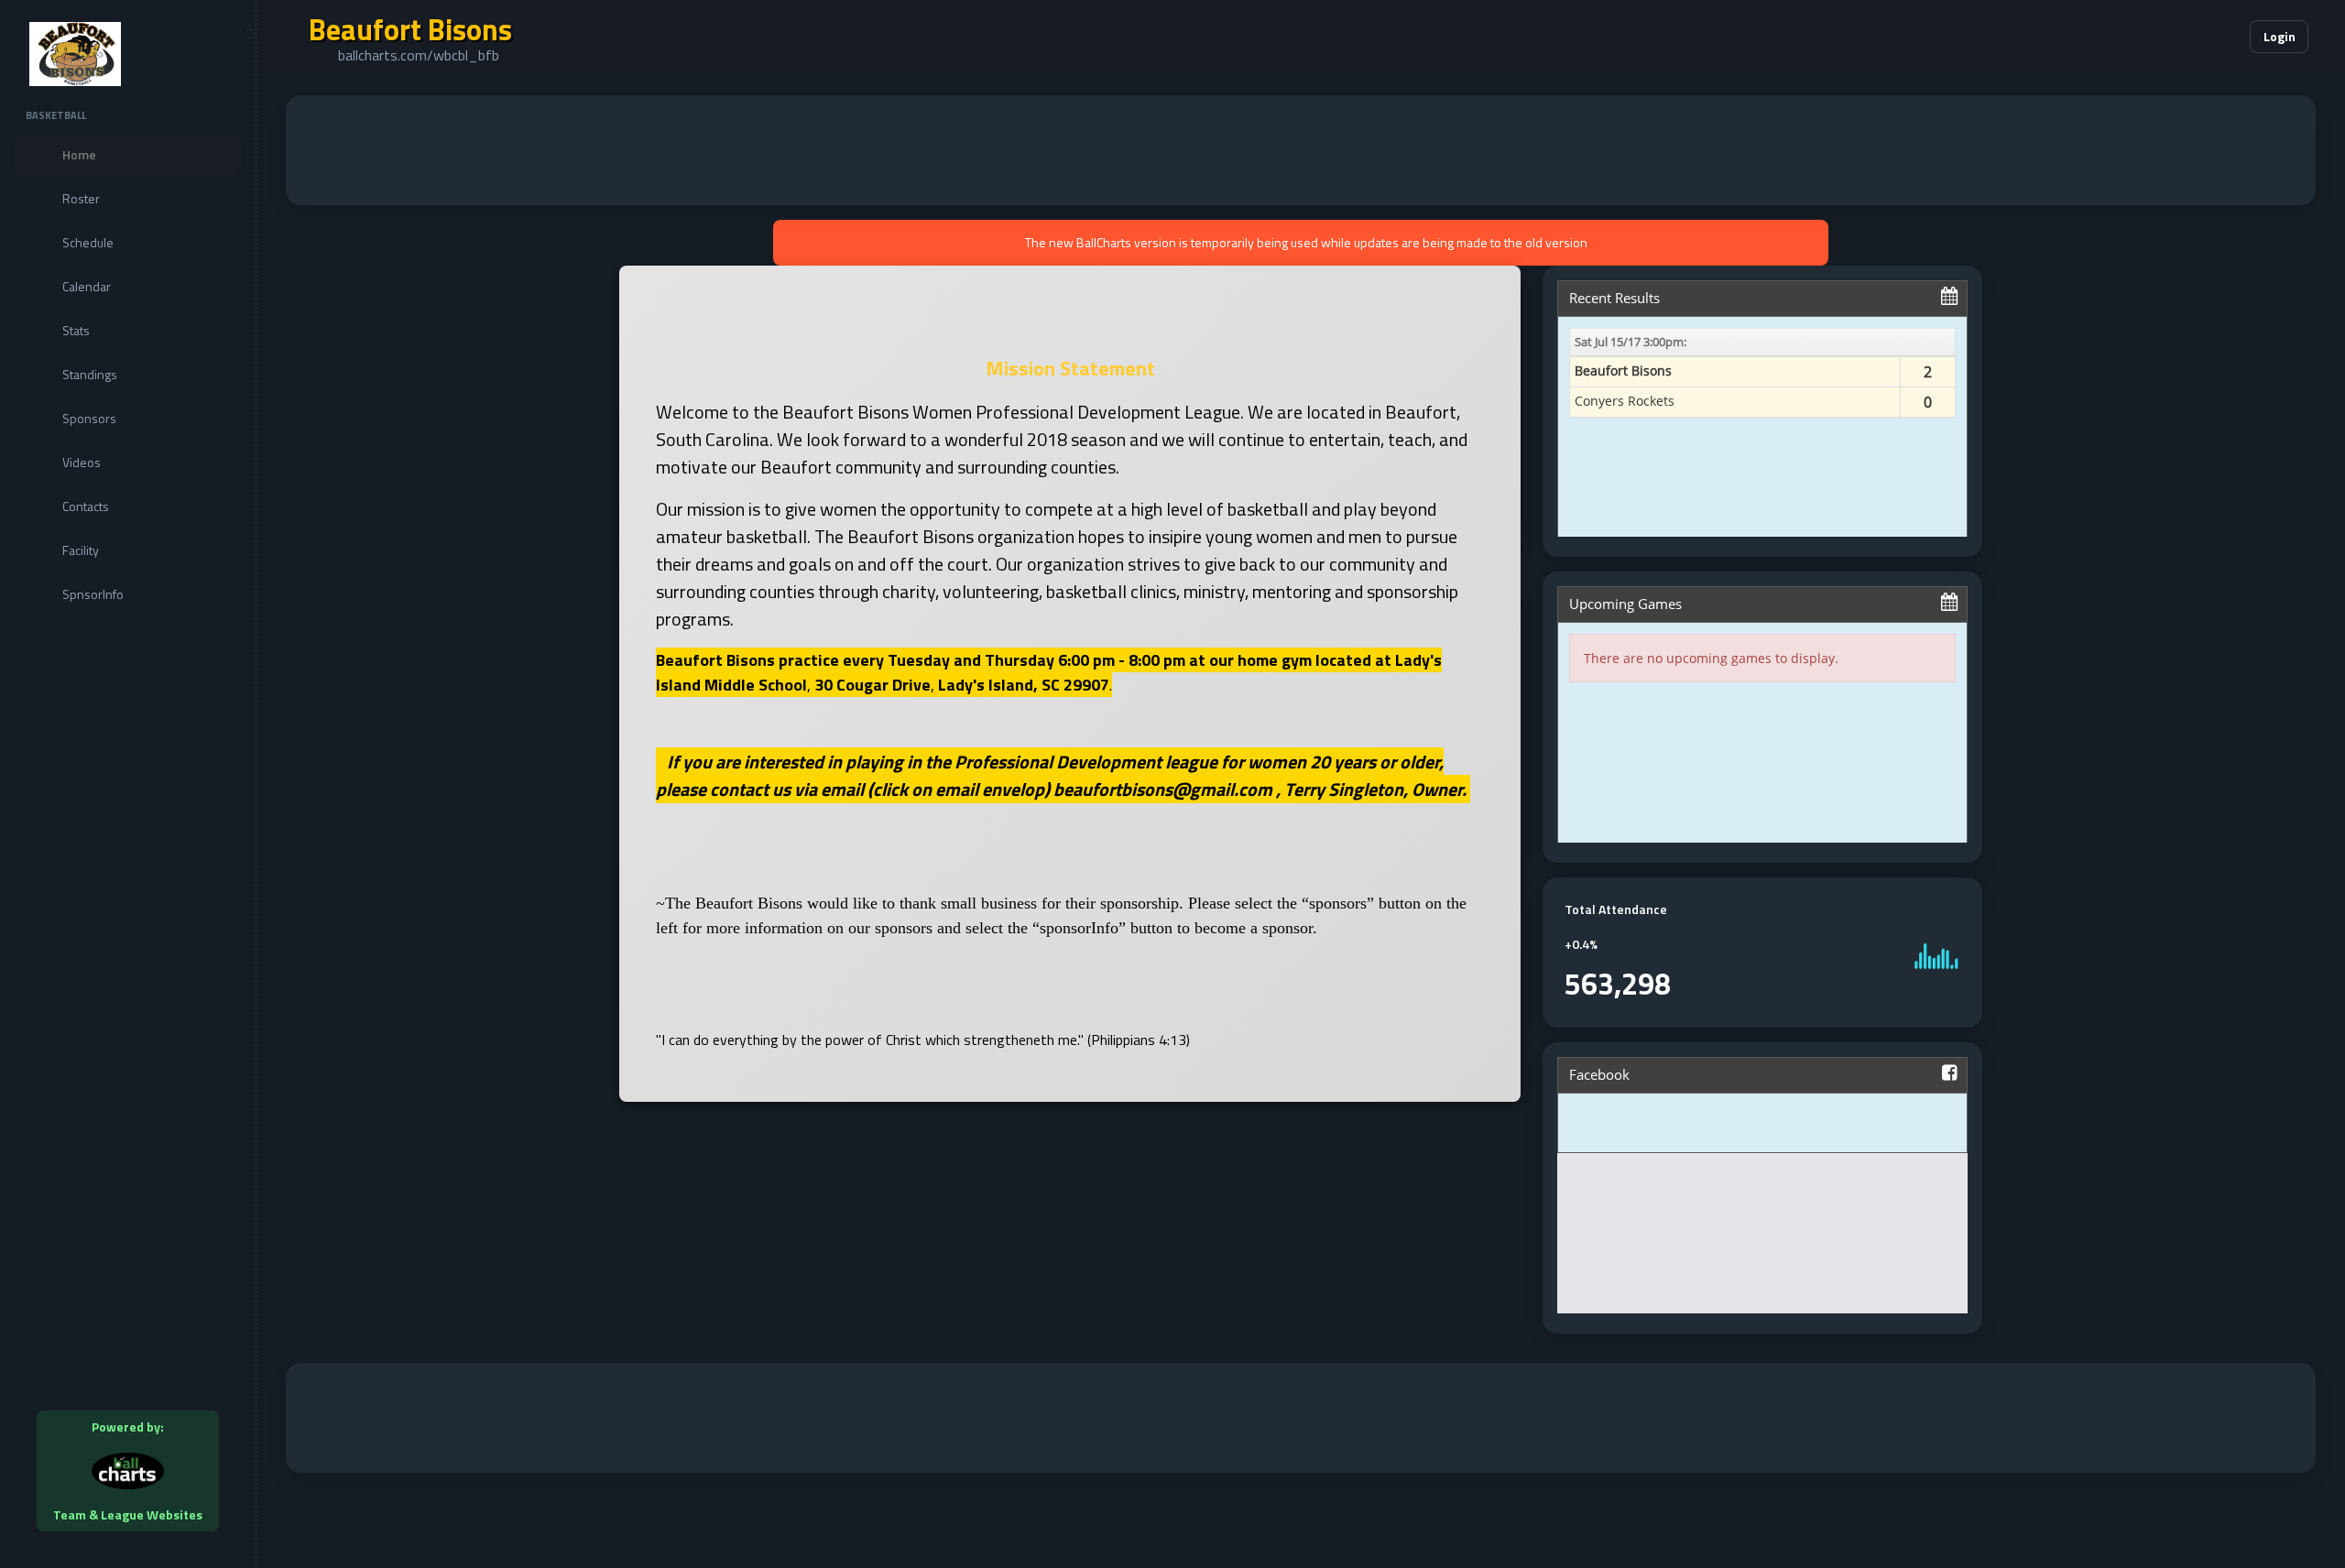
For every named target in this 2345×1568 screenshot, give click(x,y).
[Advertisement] (1301, 150)
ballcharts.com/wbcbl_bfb (419, 55)
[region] (128, 784)
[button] (2180, 37)
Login (2280, 36)
